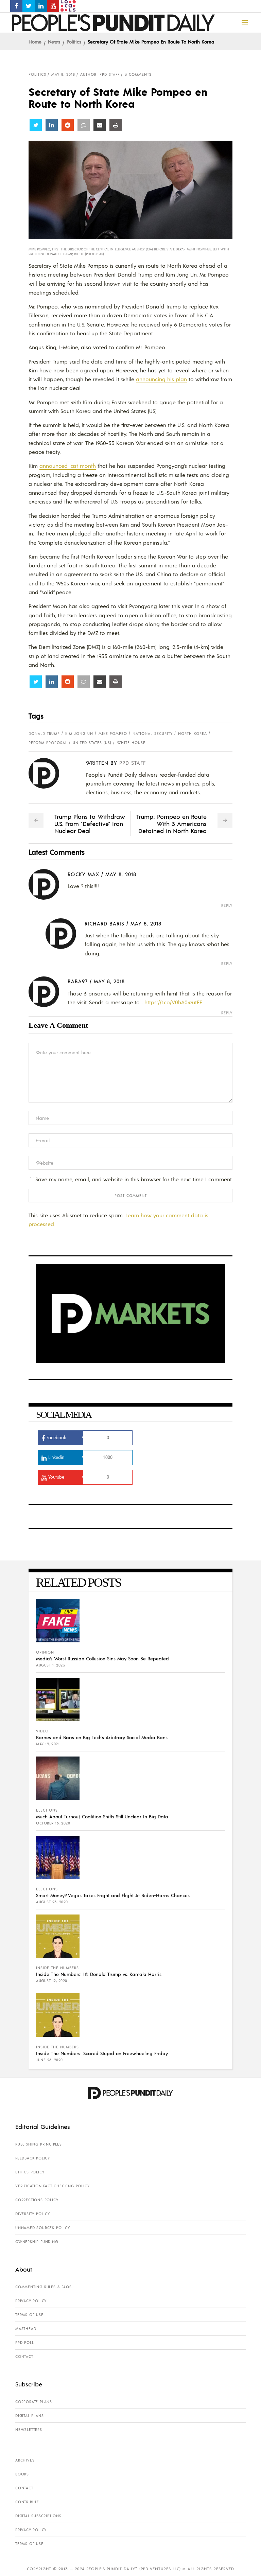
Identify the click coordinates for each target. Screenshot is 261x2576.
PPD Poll (24, 2343)
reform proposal (48, 743)
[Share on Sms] (84, 125)
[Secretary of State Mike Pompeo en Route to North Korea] (49, 773)
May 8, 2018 (63, 74)
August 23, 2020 (52, 1902)
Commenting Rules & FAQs (43, 2287)
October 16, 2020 (53, 1823)
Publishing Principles (39, 2144)
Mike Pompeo (113, 734)
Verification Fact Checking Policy (52, 2186)
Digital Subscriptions (38, 2516)
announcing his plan (161, 379)
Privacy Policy (31, 2301)
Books (22, 2474)
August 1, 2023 (50, 1665)
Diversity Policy (33, 2214)
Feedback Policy (33, 2158)
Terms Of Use (29, 2315)
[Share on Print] (116, 125)
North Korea (193, 734)
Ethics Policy (30, 2172)
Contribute (27, 2502)
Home (35, 41)
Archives (25, 2460)
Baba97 (78, 981)
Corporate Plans (34, 2402)
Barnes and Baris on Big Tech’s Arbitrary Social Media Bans (102, 1737)
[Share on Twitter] (36, 125)
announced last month (68, 466)
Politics (74, 41)
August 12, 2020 (52, 1981)
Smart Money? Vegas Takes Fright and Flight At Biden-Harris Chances (113, 1895)
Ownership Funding (37, 2242)
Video (42, 1731)
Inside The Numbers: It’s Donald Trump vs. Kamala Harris (99, 1974)
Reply (227, 906)
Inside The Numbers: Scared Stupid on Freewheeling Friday (102, 2053)
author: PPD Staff (100, 74)
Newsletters (29, 2430)
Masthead (26, 2329)
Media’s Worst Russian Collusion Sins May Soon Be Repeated (102, 1658)
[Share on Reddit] (68, 125)
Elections (47, 1810)
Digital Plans (29, 2416)
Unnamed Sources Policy (43, 2228)
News (54, 41)
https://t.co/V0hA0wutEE (173, 1002)
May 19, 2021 (48, 1744)
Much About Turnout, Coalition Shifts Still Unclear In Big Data (102, 1816)
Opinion (45, 1652)
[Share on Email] (100, 125)
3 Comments (138, 74)
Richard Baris (105, 923)
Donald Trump (44, 734)
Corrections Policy (37, 2200)
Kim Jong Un (79, 734)
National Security (153, 734)
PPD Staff (133, 763)
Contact (24, 2357)
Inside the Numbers (57, 1968)
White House (131, 743)
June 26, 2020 (49, 2060)
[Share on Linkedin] (52, 125)
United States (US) (92, 743)
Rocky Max (83, 874)
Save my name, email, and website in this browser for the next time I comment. (134, 1179)
